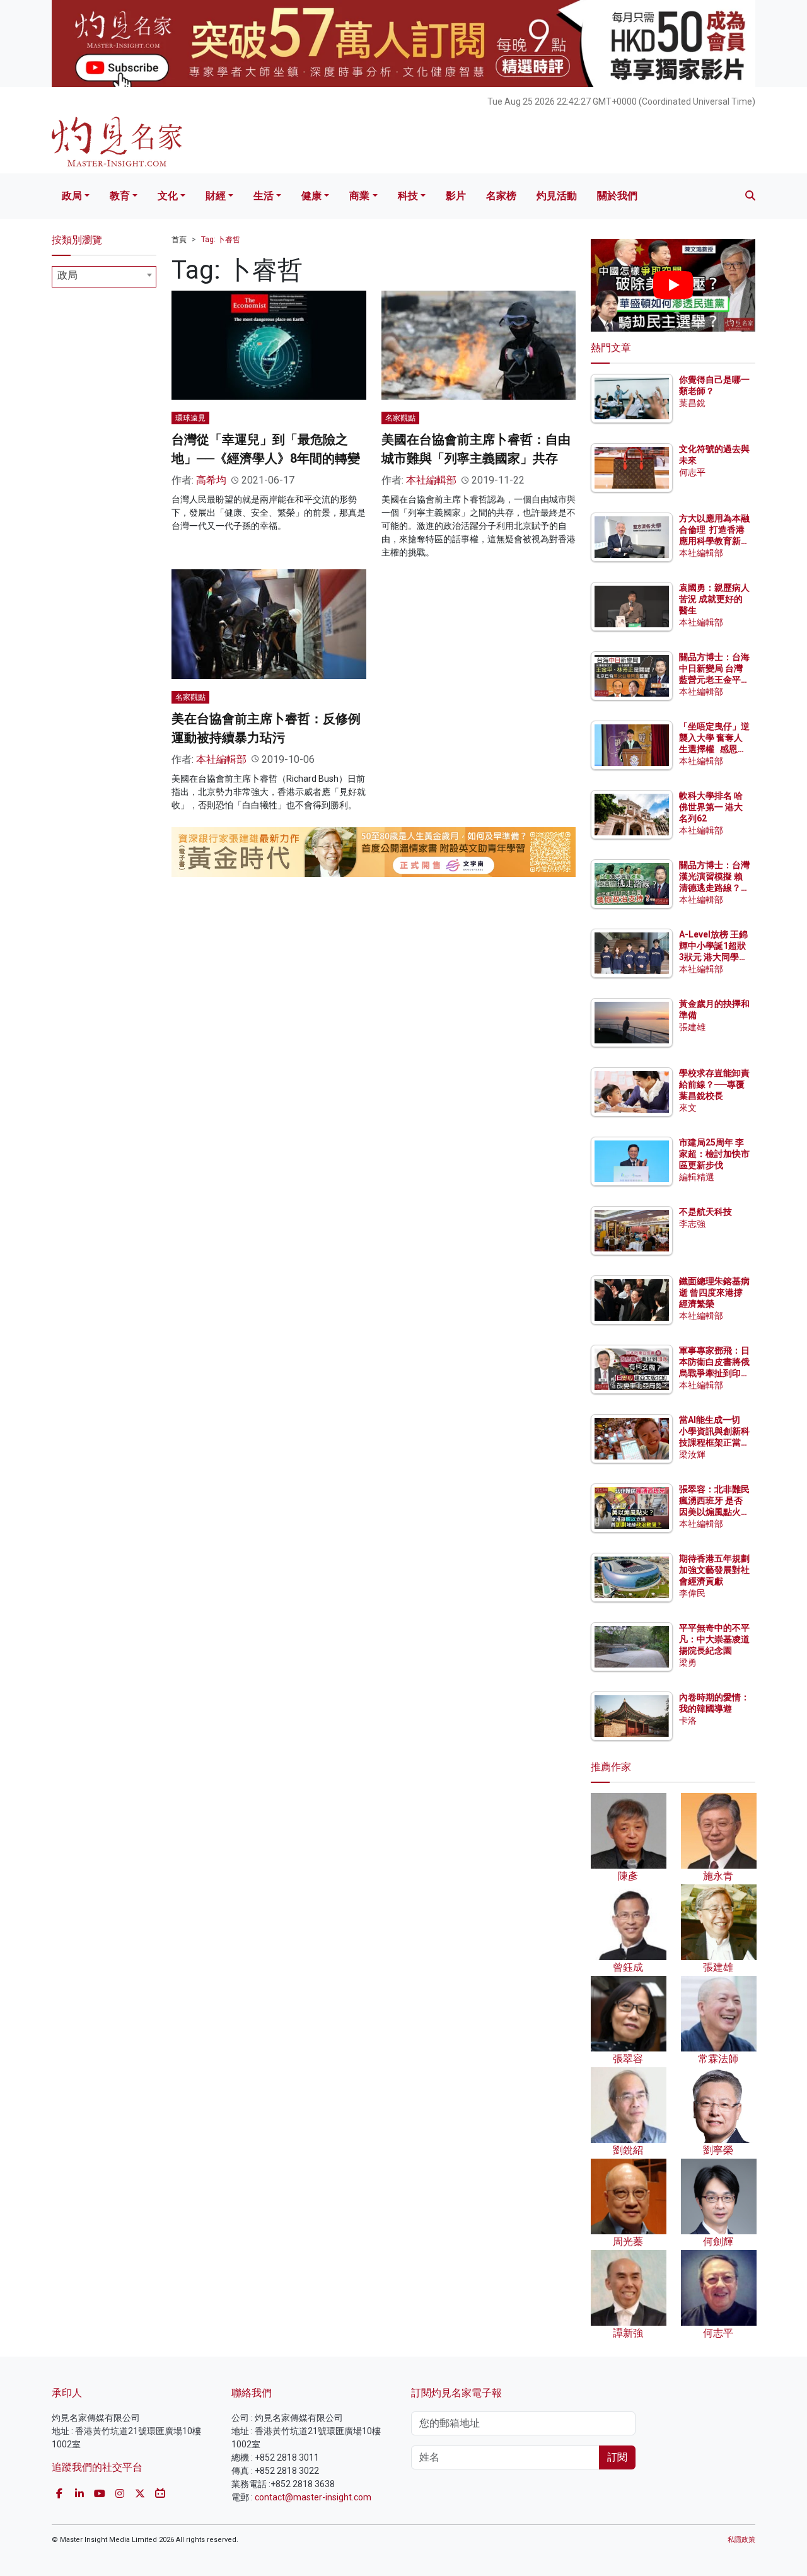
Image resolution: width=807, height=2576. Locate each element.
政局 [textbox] (67, 275)
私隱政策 (741, 2540)
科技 (408, 196)
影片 (456, 196)
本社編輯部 (431, 480)
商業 (359, 196)
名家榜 (501, 196)
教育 (120, 196)
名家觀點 (400, 418)
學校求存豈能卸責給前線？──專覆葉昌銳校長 (714, 1084)
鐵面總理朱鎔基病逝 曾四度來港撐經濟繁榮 (714, 1292)
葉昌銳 (692, 403)
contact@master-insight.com (313, 2497)
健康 (311, 196)
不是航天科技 (705, 1212)
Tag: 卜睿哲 (221, 240)
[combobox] (104, 277)
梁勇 (688, 1662)
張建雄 (692, 1027)
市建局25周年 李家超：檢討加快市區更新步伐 (714, 1154)
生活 (264, 196)
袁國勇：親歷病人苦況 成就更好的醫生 (714, 599)
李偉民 (692, 1593)
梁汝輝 (692, 1454)
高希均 (211, 480)
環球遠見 (190, 418)
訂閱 (617, 2457)
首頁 (179, 240)
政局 (72, 196)
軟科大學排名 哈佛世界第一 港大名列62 (711, 807)
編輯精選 (697, 1177)
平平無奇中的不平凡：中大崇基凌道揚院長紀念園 (714, 1639)
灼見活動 (557, 196)
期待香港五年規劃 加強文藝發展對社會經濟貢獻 (714, 1570)
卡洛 (688, 1720)
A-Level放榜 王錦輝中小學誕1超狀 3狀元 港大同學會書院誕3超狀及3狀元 (713, 957)
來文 (688, 1108)
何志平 (692, 472)
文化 (168, 196)
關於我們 (617, 196)
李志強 (692, 1224)
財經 (216, 196)
